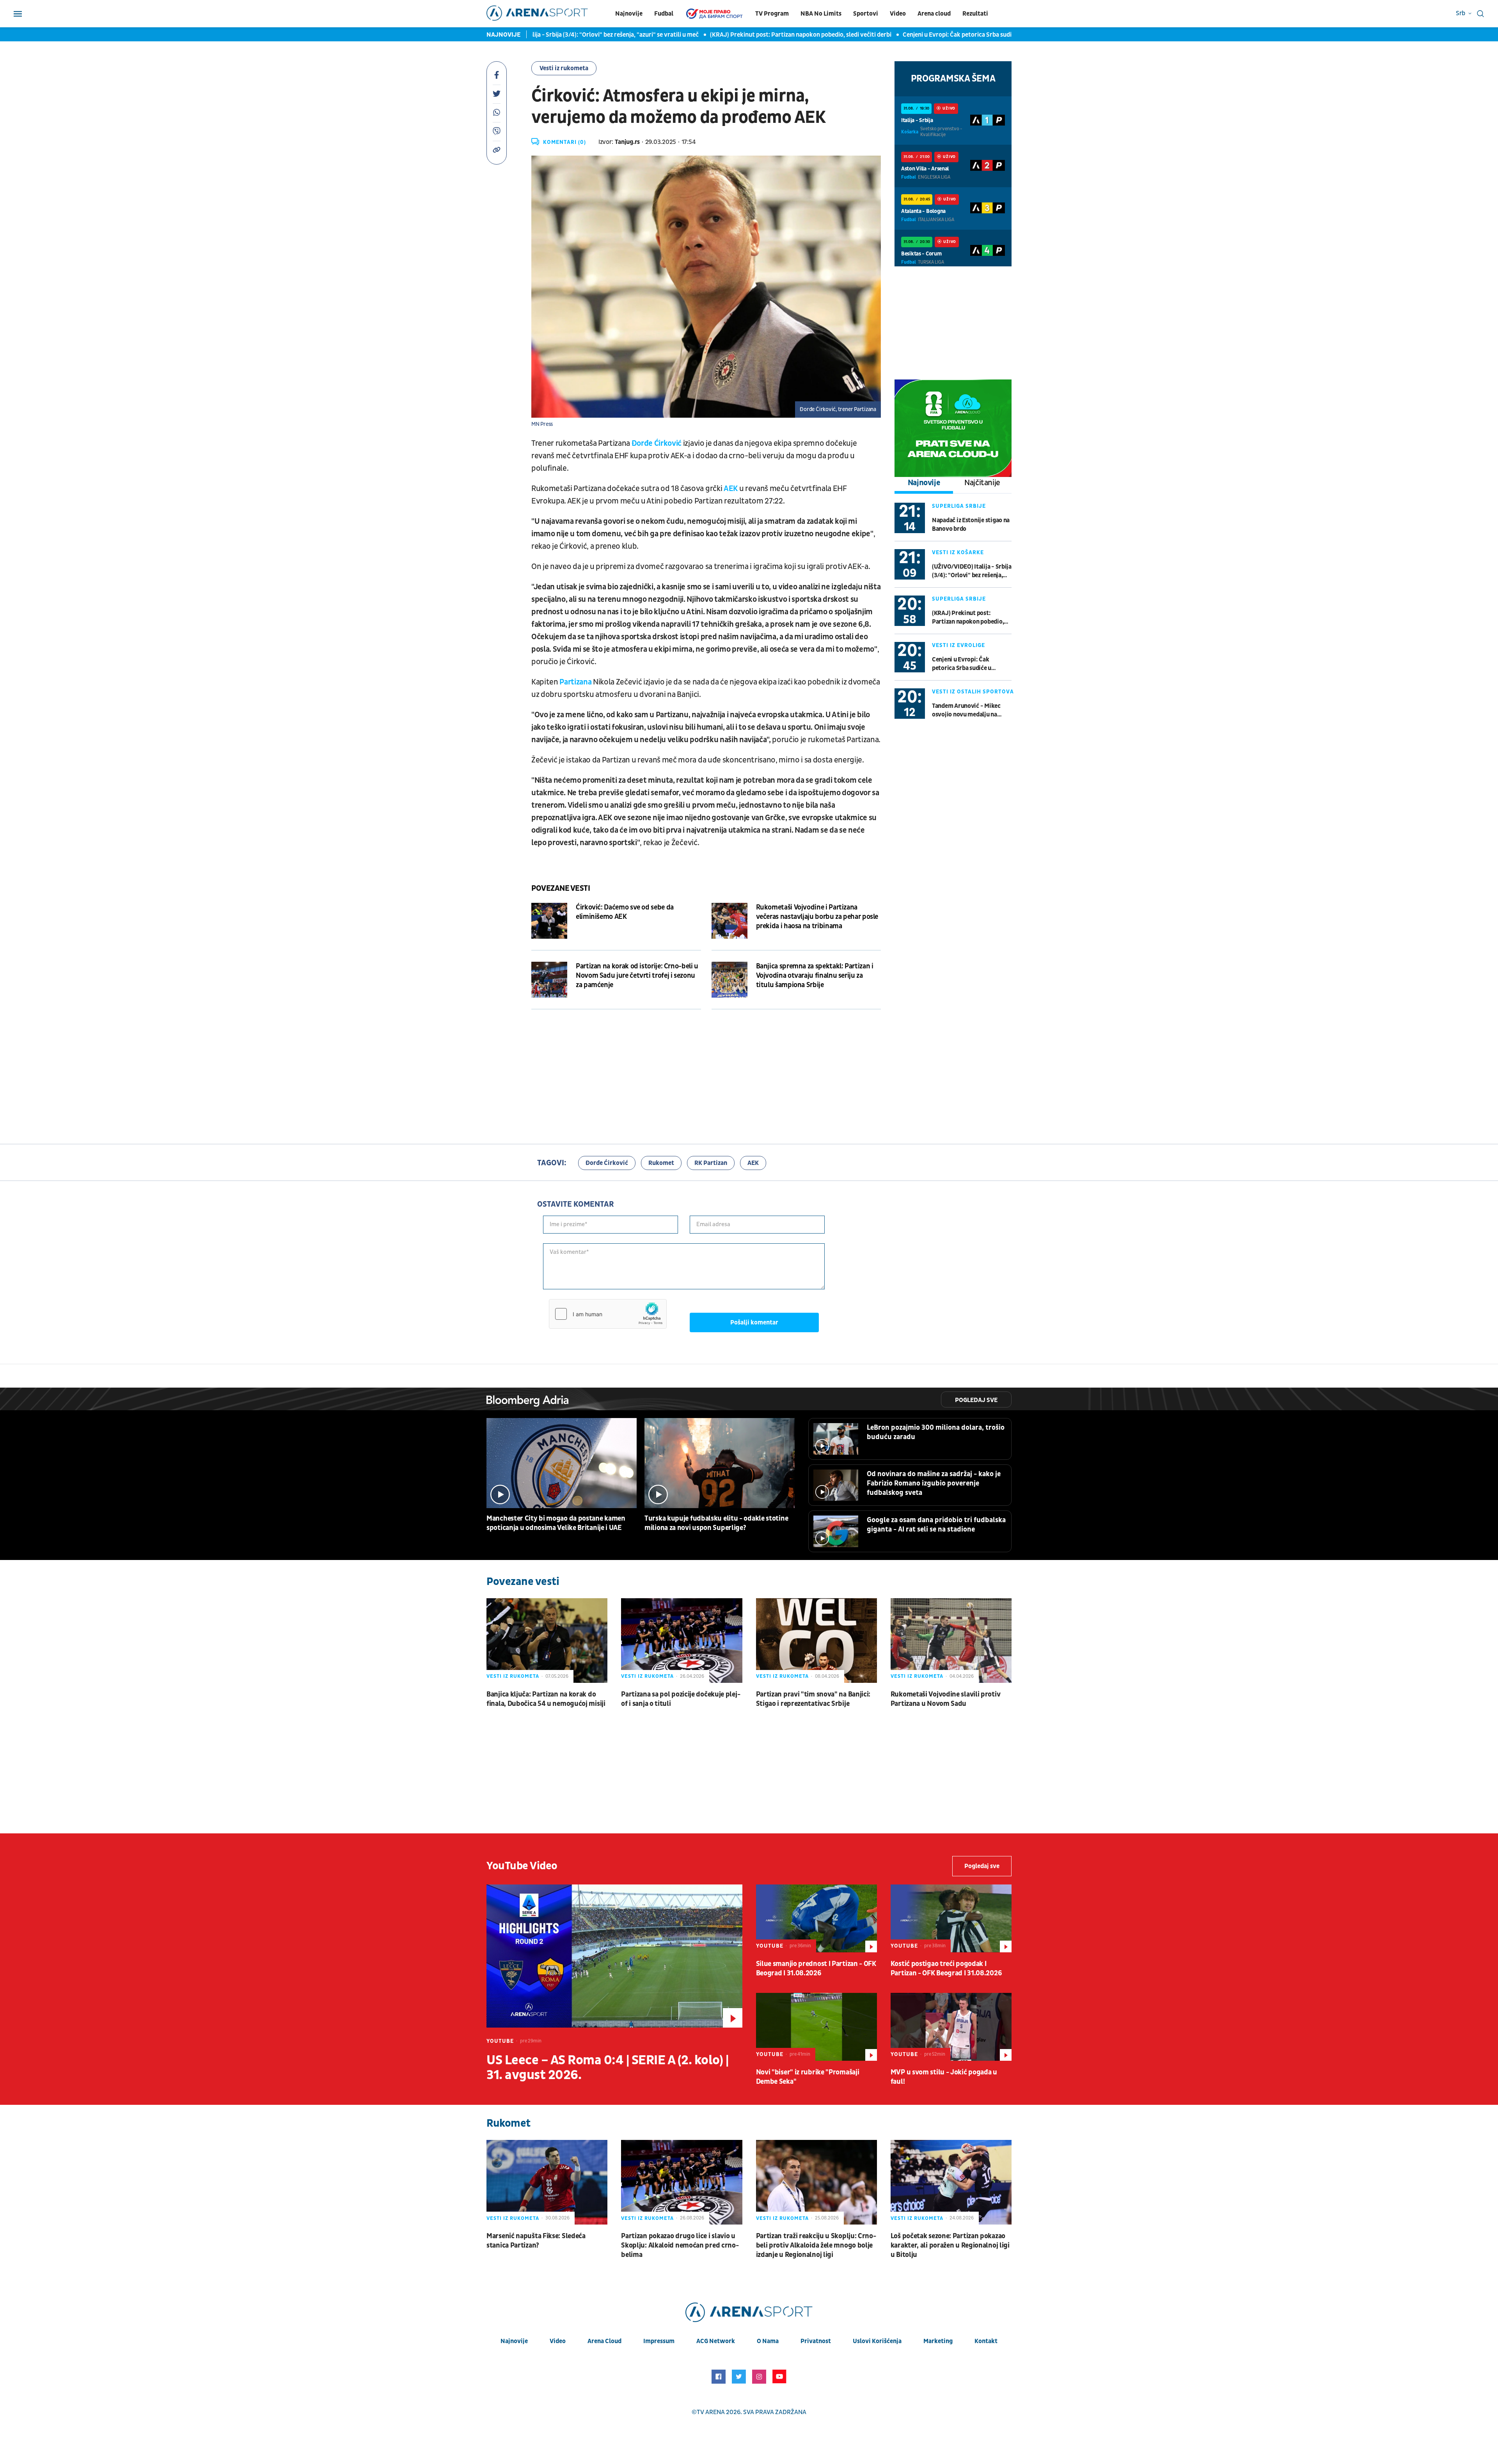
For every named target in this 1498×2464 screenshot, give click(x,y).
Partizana (576, 682)
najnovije (514, 2341)
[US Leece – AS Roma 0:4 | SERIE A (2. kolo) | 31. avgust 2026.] (614, 1956)
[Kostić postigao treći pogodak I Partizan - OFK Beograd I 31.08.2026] (951, 1918)
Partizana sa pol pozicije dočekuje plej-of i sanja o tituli (681, 1699)
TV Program (772, 14)
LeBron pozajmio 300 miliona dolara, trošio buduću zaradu (936, 1432)
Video (898, 14)
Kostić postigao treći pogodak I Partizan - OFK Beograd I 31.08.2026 (946, 1969)
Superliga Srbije (959, 506)
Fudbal (664, 14)
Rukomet (661, 1163)
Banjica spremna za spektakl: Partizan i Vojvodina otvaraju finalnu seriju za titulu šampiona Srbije (815, 976)
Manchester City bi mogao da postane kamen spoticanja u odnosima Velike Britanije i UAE (556, 1523)
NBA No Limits (821, 14)
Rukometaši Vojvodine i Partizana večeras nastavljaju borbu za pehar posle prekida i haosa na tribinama (817, 917)
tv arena (711, 2412)
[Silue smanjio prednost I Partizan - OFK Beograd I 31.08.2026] (816, 1918)
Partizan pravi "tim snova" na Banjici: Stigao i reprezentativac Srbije (813, 1699)
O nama (768, 2341)
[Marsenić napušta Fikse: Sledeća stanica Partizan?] (547, 2182)
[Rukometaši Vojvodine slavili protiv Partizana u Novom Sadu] (951, 1641)
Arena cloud (934, 14)
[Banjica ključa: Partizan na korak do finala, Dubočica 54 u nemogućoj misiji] (547, 1641)
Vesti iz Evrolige (958, 645)
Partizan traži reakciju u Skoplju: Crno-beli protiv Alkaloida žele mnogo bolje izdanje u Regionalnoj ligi (816, 2245)
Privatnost (816, 2341)
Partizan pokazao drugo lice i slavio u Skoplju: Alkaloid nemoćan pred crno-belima (680, 2245)
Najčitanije (982, 483)
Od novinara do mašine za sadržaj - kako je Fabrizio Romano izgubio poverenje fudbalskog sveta (934, 1483)
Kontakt (986, 2341)
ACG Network (716, 2341)
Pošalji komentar (754, 1322)
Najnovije (629, 14)
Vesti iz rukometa (564, 68)
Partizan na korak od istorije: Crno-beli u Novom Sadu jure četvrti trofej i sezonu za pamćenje (637, 976)
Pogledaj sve (976, 1400)
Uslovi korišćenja (877, 2341)
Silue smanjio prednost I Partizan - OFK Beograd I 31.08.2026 (816, 1969)
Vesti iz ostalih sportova (973, 692)
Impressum (659, 2341)
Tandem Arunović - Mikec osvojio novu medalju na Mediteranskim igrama (966, 710)
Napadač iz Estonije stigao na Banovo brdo (971, 525)
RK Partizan (711, 1163)
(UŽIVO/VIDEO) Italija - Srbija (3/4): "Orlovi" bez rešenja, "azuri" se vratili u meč (972, 571)
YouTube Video (522, 1866)
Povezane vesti (561, 888)
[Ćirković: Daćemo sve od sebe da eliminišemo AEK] (549, 921)
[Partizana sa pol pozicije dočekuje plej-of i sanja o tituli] (682, 1641)
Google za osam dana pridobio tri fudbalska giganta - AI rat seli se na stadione (936, 1525)
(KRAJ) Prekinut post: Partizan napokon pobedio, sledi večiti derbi (702, 35)
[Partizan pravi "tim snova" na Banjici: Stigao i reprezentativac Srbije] (816, 1641)
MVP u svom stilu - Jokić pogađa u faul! (944, 2077)
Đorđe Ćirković (657, 443)
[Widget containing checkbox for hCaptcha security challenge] (608, 1314)
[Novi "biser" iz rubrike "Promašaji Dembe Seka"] (816, 2027)
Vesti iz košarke (958, 552)
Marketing (938, 2341)
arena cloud (604, 2341)
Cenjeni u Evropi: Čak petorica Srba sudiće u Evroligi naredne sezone (897, 35)
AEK (731, 489)
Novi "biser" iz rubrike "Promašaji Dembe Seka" (808, 2077)
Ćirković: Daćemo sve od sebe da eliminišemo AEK (625, 912)
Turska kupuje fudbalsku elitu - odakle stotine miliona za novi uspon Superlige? (716, 1523)
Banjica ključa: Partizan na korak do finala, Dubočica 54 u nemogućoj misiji (546, 1699)
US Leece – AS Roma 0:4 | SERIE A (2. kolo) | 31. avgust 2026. (607, 2068)
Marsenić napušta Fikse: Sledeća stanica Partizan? (536, 2241)
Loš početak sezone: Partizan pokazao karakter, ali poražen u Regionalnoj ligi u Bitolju (950, 2245)
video (558, 2341)
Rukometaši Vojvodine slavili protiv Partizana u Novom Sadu (946, 1699)
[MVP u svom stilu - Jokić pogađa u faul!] (951, 2027)
